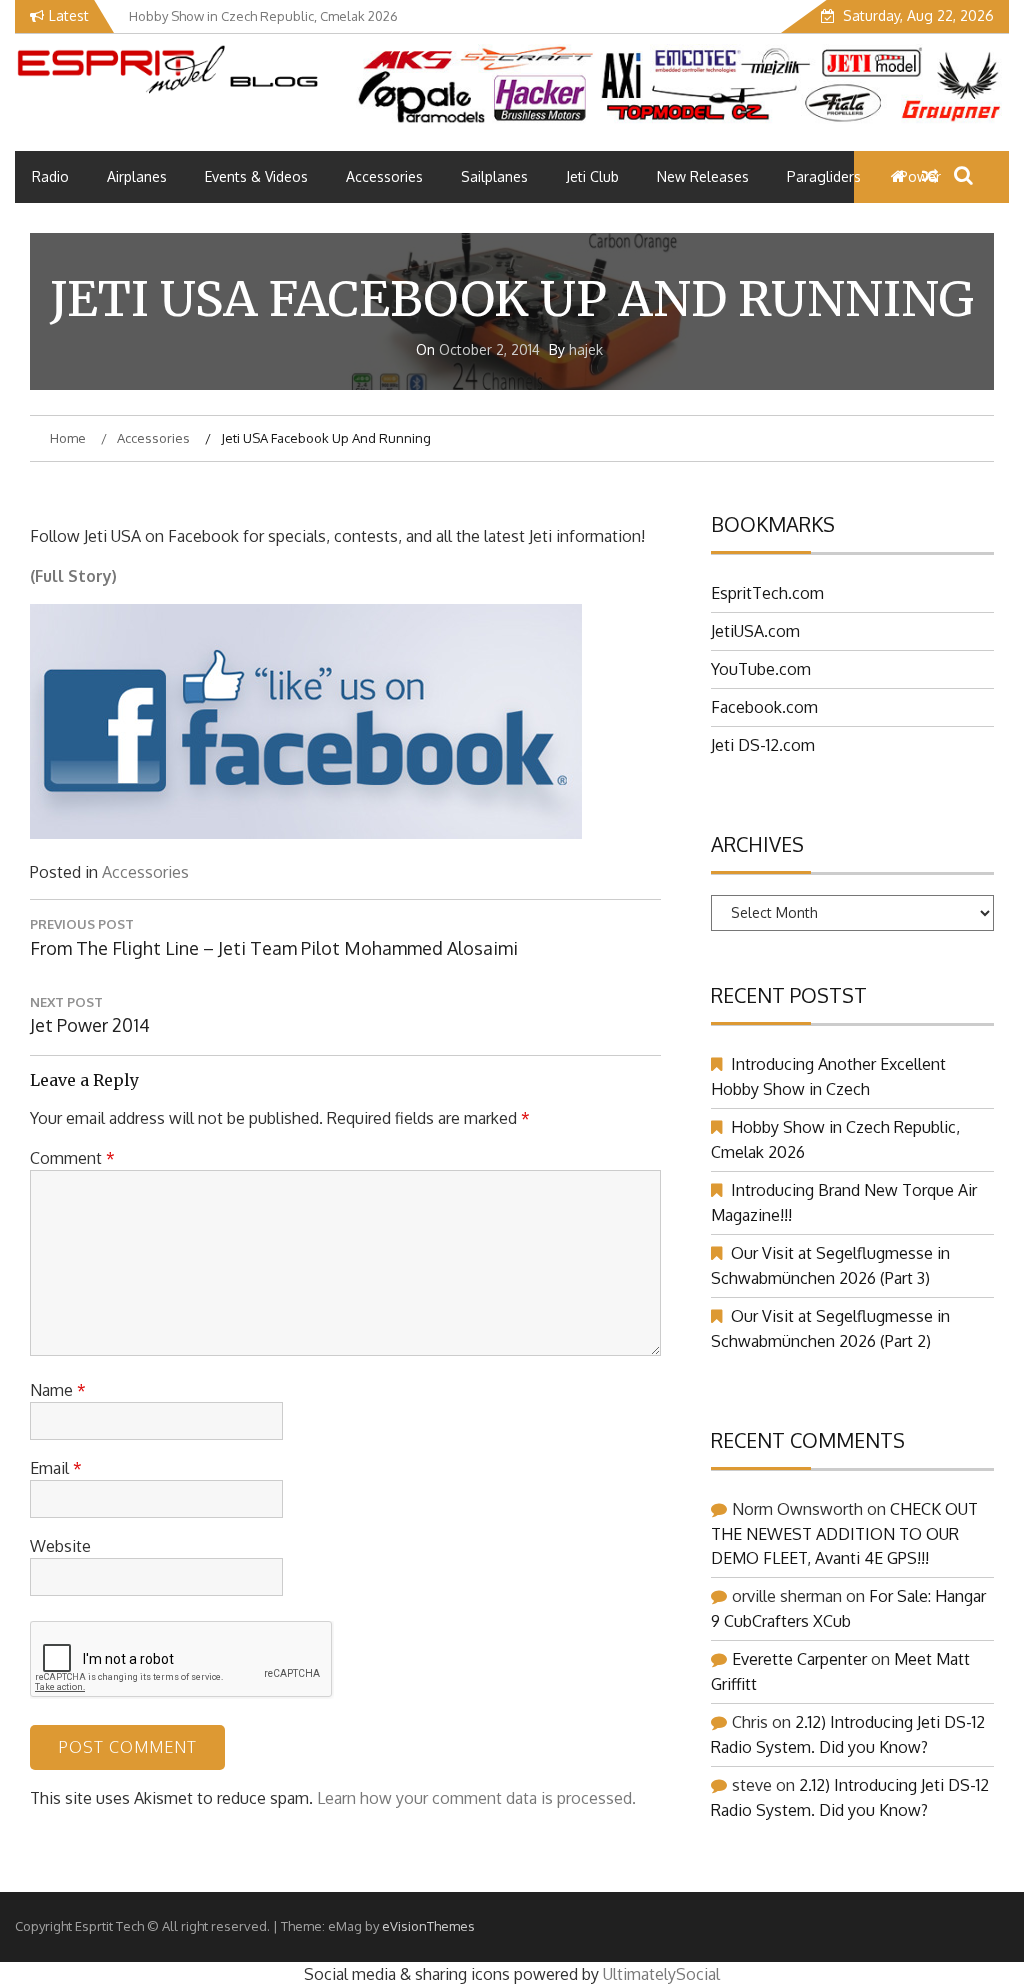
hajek (586, 349)
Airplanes (137, 176)
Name (58, 1390)
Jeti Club (592, 176)
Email (56, 1468)
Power (920, 176)
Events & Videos (256, 176)
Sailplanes (494, 176)
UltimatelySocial (661, 1974)
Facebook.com (764, 707)
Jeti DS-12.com (763, 745)
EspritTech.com (767, 593)
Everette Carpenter (799, 1659)
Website (60, 1546)
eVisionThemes (428, 1926)
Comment (72, 1158)
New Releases (703, 176)
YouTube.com (761, 669)
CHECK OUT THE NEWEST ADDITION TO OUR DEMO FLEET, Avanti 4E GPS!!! (844, 1533)
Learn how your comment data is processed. (476, 1798)
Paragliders (824, 176)
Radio (50, 176)
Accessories (384, 176)
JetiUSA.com (755, 631)
